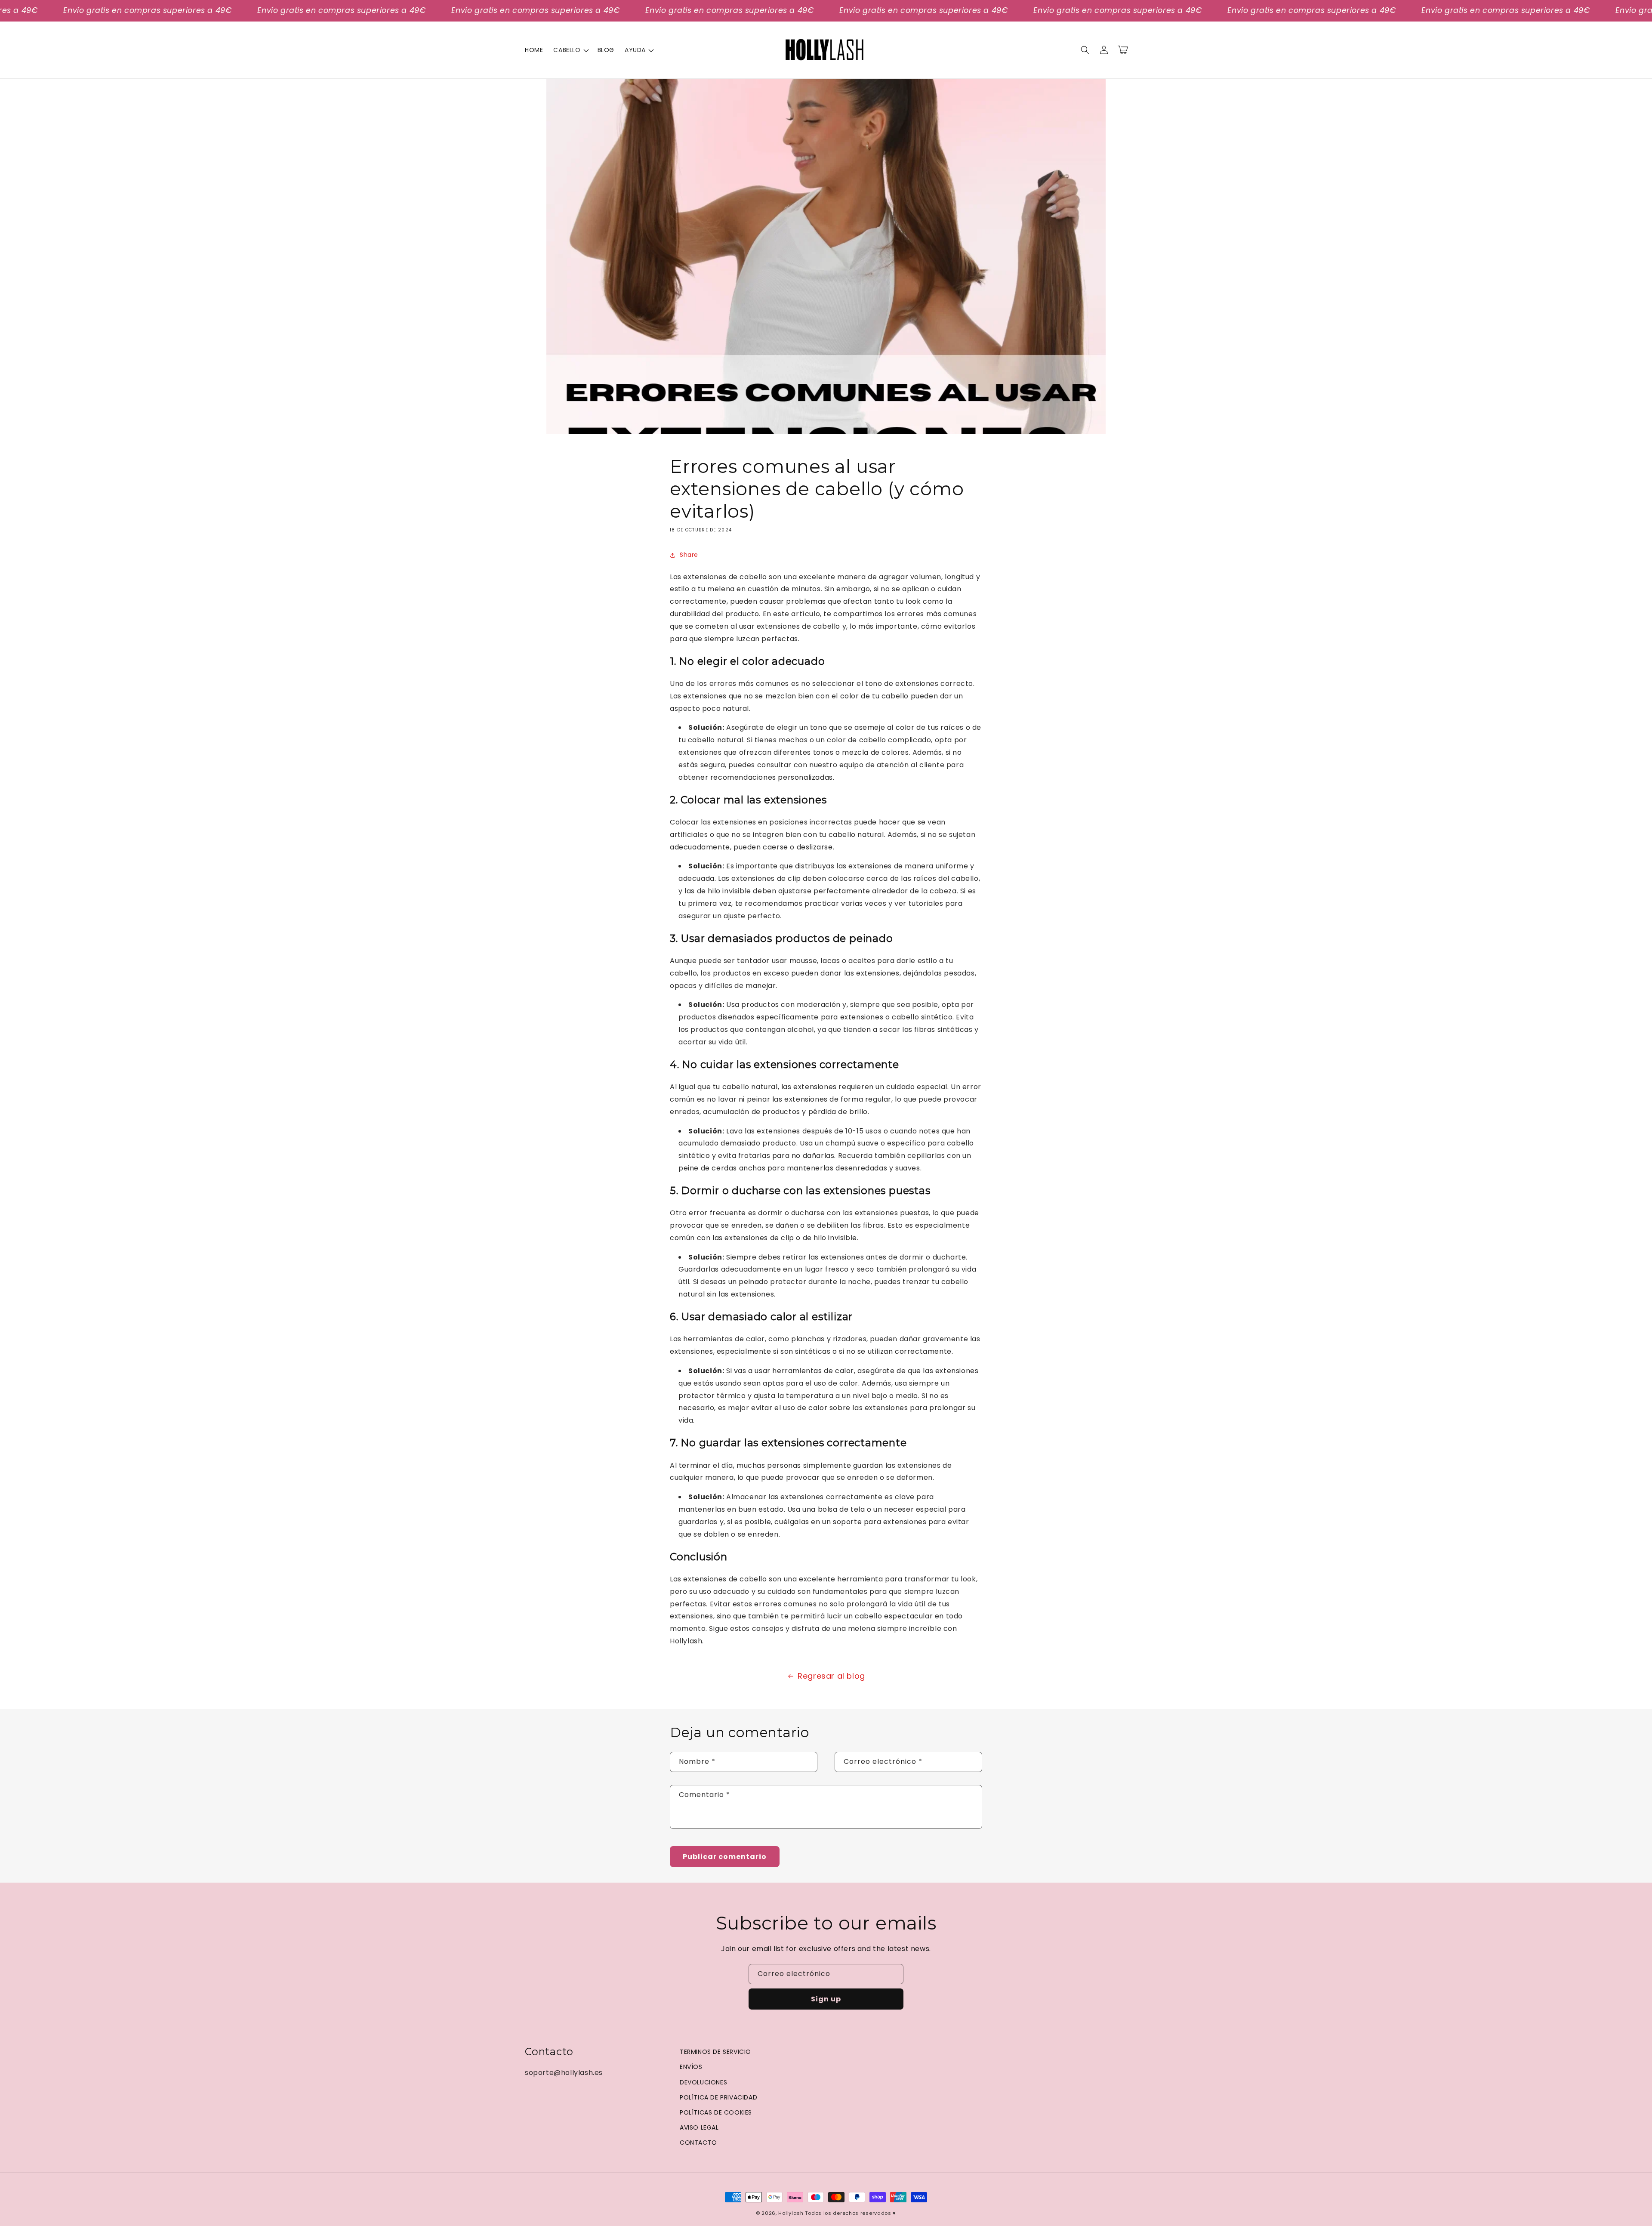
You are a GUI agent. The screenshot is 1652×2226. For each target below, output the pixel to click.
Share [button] (689, 555)
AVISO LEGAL (699, 2127)
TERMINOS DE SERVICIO (715, 2052)
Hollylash (791, 2213)
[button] (570, 50)
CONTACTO (698, 2143)
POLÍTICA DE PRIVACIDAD (718, 2097)
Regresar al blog (831, 1676)
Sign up (826, 1999)
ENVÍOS (691, 2067)
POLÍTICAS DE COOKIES (716, 2112)
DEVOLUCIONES (703, 2082)
